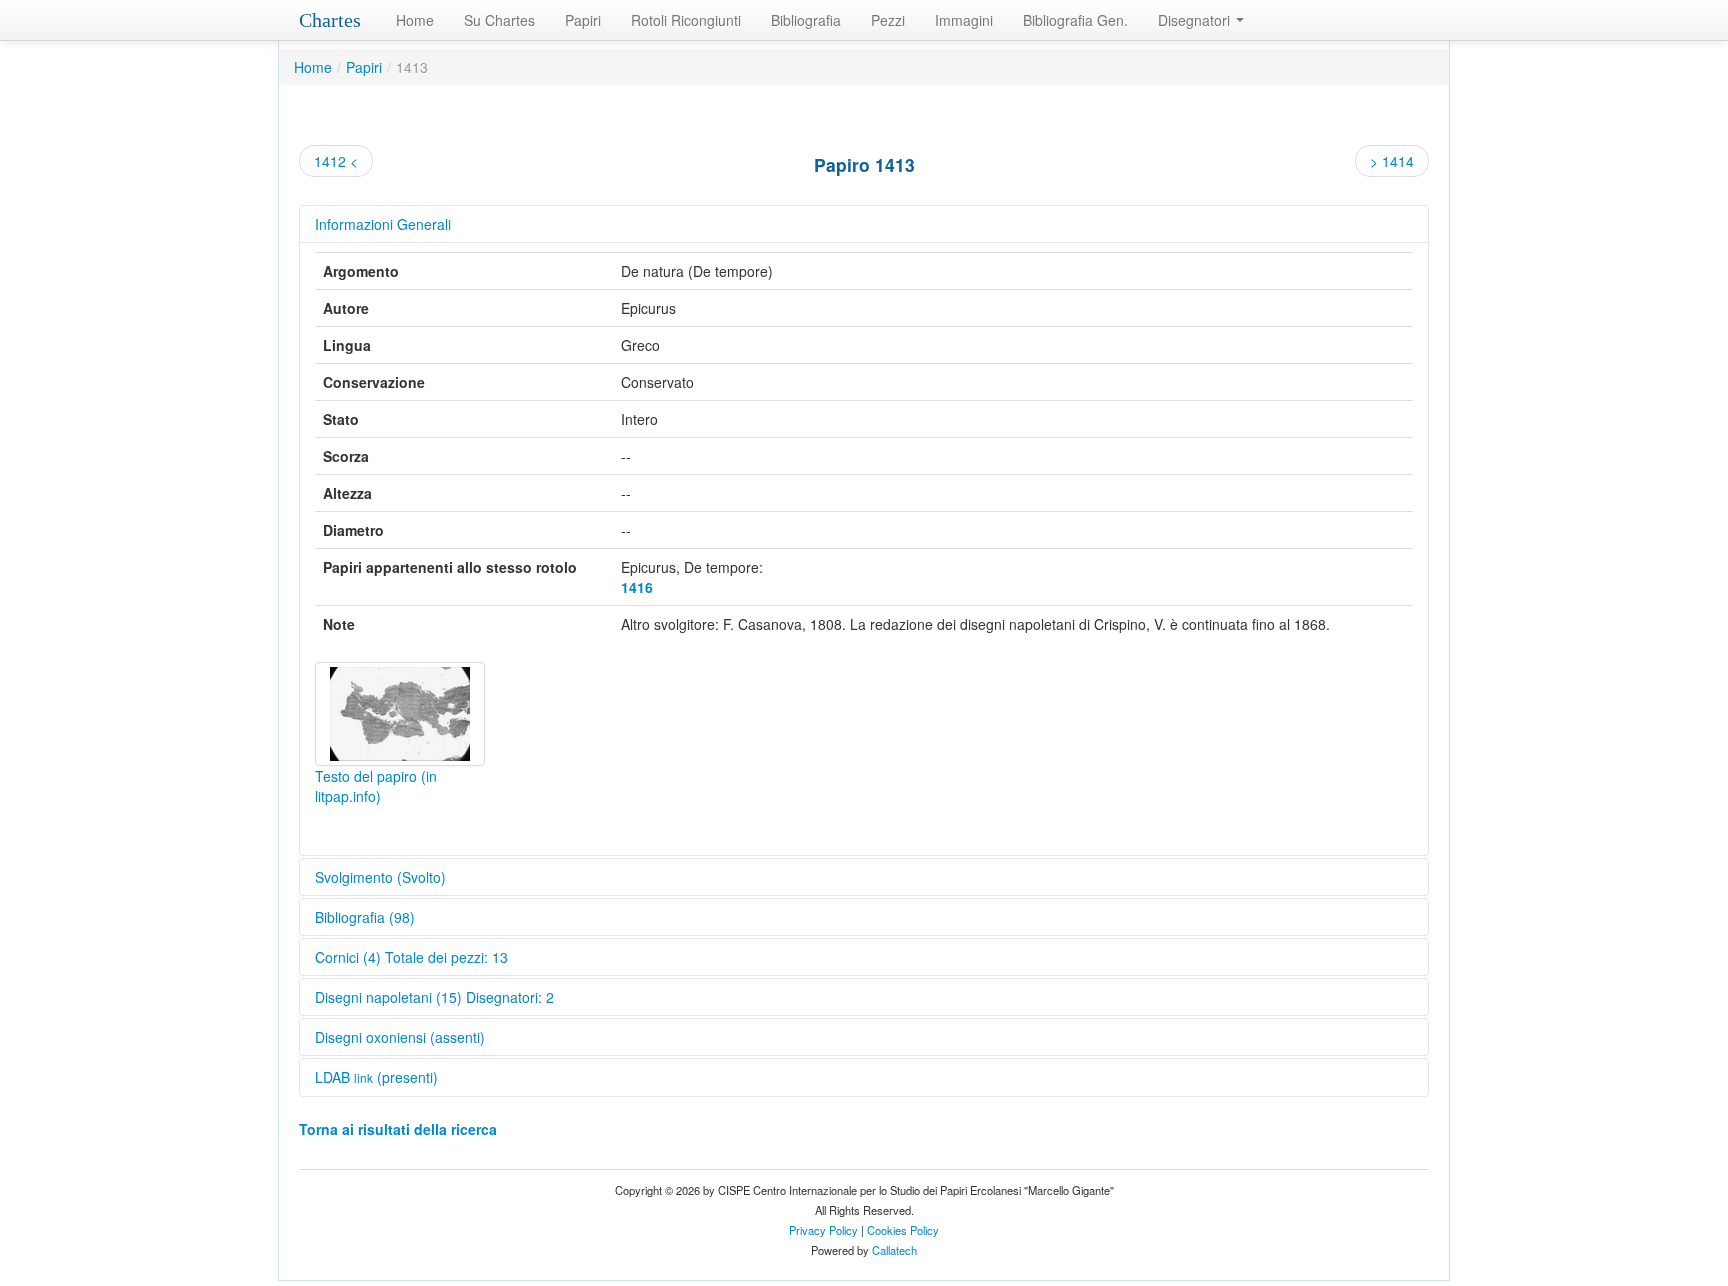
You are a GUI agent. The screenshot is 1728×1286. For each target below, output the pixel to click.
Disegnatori (1196, 20)
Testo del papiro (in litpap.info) (376, 786)
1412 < (336, 161)
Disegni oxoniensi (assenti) (400, 1037)
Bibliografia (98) (365, 917)
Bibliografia (806, 20)
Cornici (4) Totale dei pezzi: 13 (411, 957)
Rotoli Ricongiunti (686, 20)
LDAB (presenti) (376, 1077)
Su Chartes (499, 20)
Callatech (894, 1250)
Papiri (583, 20)
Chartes (330, 20)
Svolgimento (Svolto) (380, 877)
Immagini (964, 20)
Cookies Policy (903, 1230)
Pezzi (888, 20)
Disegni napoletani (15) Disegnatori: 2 (434, 997)
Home (415, 20)
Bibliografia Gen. (1075, 20)
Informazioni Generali (383, 224)
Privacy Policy (823, 1230)
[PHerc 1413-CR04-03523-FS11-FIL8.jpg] (400, 714)
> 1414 (1392, 161)
